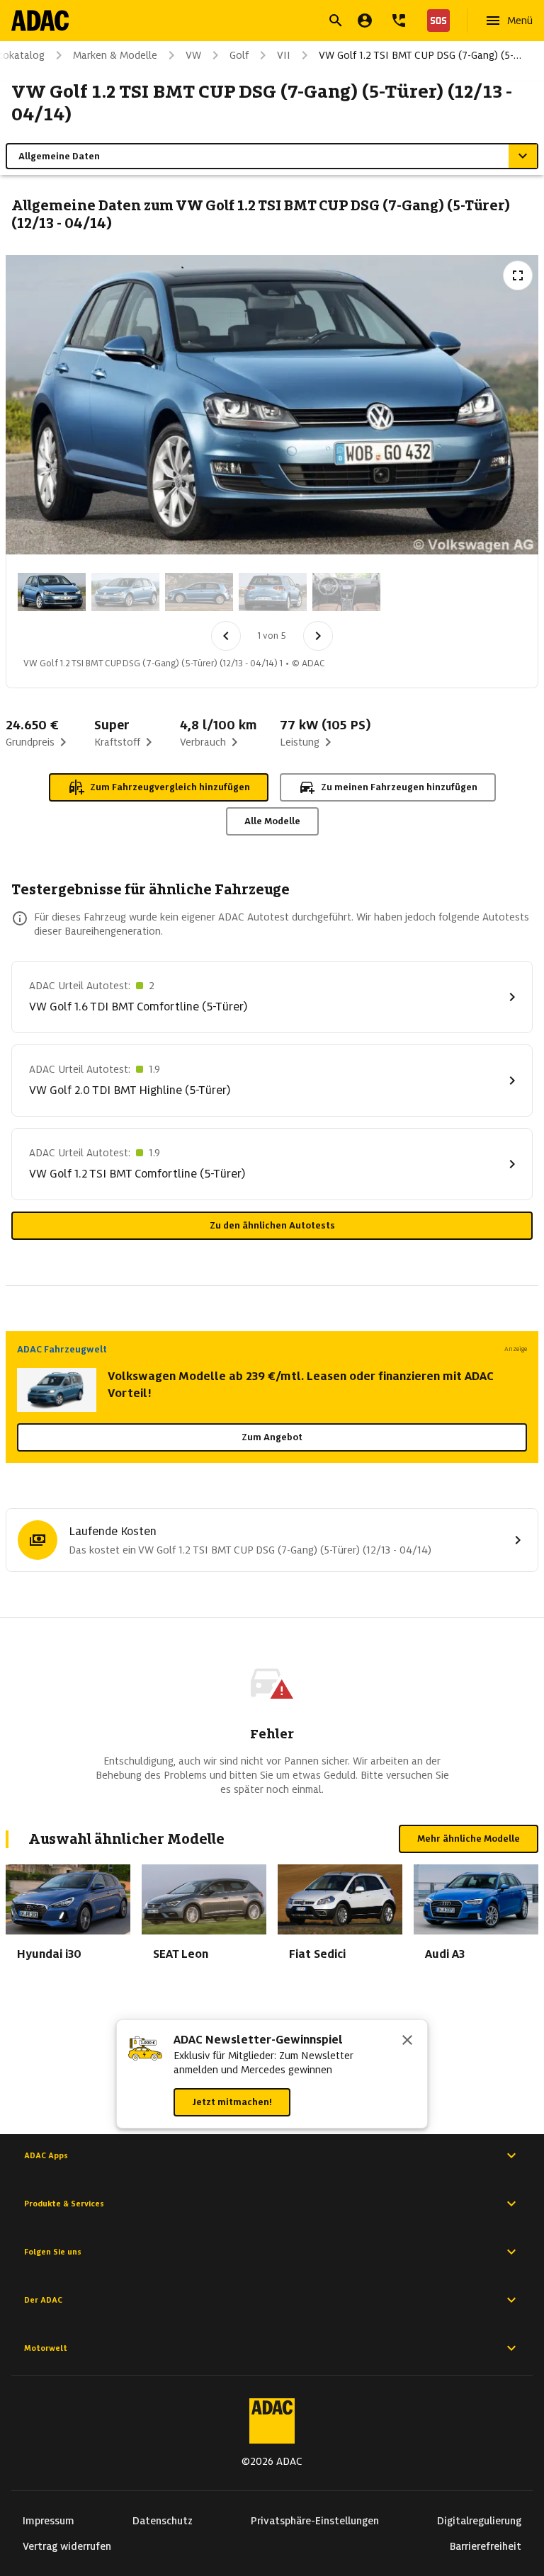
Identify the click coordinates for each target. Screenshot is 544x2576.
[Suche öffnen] (336, 21)
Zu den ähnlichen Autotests (272, 1225)
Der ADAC (43, 2300)
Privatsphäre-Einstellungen (315, 2521)
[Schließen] (407, 2041)
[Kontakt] (399, 21)
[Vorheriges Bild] (226, 636)
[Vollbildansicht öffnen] (518, 275)
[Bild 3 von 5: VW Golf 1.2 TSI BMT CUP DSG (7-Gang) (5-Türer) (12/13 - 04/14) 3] (199, 592)
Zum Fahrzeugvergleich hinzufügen (170, 787)
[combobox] (255, 22)
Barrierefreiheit (486, 2546)
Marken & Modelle (115, 55)
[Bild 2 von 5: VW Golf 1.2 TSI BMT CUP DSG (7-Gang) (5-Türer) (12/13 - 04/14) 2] (125, 592)
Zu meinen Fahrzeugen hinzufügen (399, 787)
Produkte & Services (64, 2204)
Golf (239, 55)
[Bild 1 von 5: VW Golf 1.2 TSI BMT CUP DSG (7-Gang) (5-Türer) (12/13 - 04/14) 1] (52, 592)
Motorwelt (46, 2348)
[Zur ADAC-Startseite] (40, 21)
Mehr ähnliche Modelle (469, 1839)
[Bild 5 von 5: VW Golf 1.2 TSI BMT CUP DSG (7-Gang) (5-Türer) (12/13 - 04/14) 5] (346, 592)
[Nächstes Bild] (318, 636)
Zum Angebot (272, 1437)
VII (284, 55)
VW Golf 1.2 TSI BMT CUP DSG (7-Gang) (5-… (420, 55)
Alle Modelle (272, 821)
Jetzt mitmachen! (232, 2102)
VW (193, 55)
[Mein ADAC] (365, 21)
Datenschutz (163, 2521)
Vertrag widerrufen (67, 2546)
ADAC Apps (46, 2155)
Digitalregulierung (479, 2521)
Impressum (49, 2521)
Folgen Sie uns (53, 2252)
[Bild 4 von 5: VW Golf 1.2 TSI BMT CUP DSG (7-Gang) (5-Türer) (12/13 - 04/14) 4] (273, 592)
